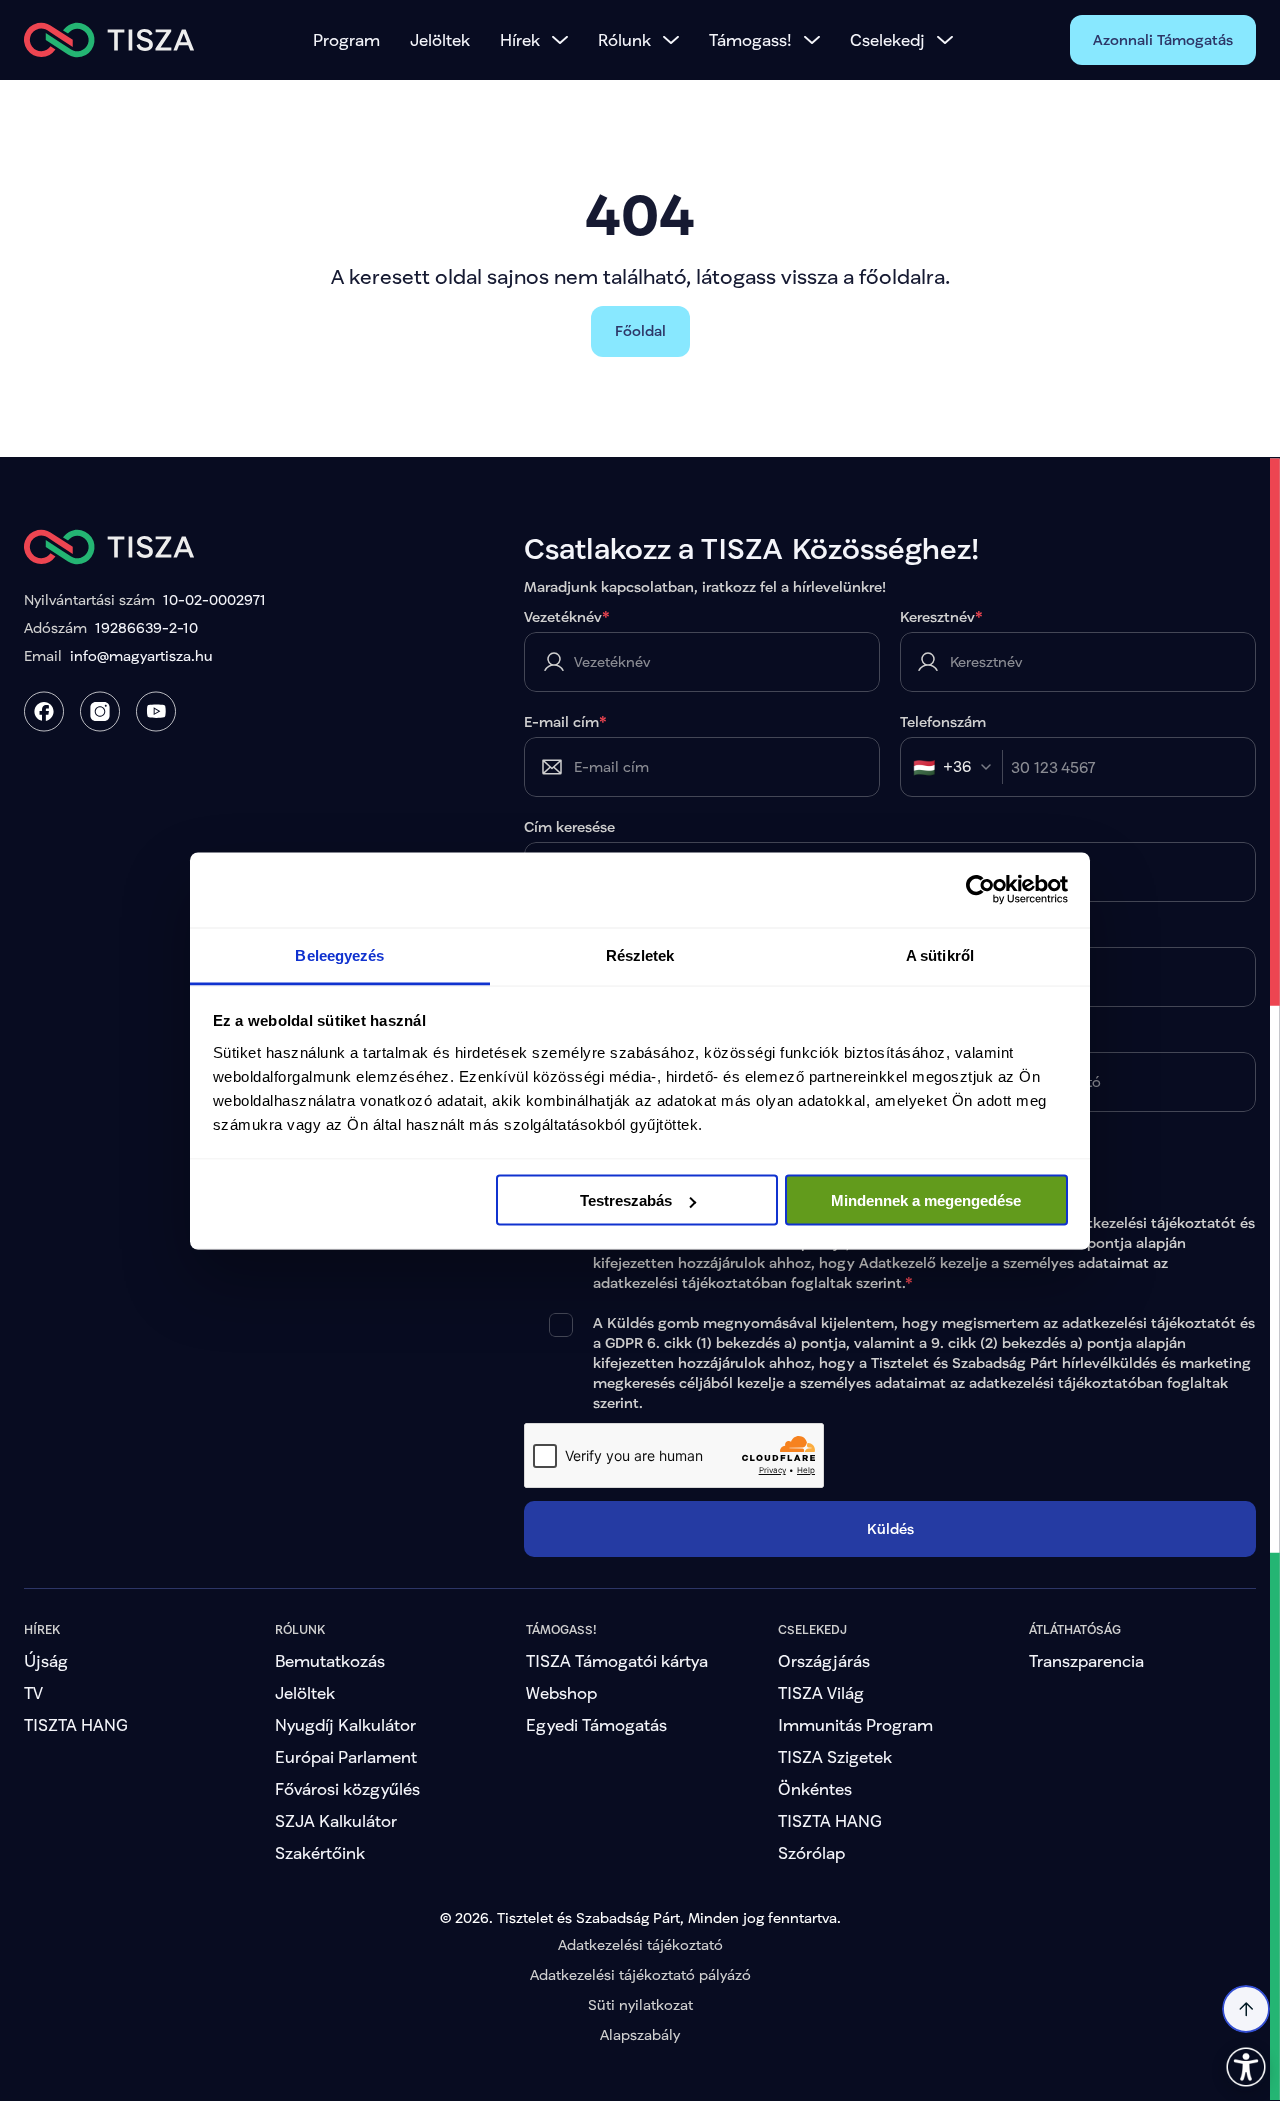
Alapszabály (640, 2034)
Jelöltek (440, 39)
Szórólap (811, 1852)
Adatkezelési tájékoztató (640, 1944)
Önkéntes (815, 1788)
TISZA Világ (821, 1692)
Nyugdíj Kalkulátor (345, 1724)
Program (346, 39)
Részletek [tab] (640, 954)
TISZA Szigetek (835, 1756)
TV (33, 1692)
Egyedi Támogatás (596, 1724)
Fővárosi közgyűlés (347, 1788)
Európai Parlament (346, 1756)
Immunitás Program (855, 1724)
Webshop (561, 1692)
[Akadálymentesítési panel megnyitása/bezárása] (1246, 2067)
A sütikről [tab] (940, 954)
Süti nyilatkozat (640, 2004)
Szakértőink (320, 1852)
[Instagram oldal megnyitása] (100, 711)
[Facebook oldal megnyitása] (44, 711)
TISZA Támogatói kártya (617, 1660)
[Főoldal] (109, 40)
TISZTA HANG (76, 1724)
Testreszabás (626, 1200)
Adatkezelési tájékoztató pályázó (640, 1974)
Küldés (890, 1528)
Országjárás (824, 1660)
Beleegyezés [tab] (339, 954)
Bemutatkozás (330, 1660)
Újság (46, 1660)
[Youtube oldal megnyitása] (156, 711)
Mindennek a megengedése (926, 1200)
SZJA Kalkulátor (336, 1820)
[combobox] (958, 767)
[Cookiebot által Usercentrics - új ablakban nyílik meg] (980, 890)
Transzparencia (1086, 1660)
